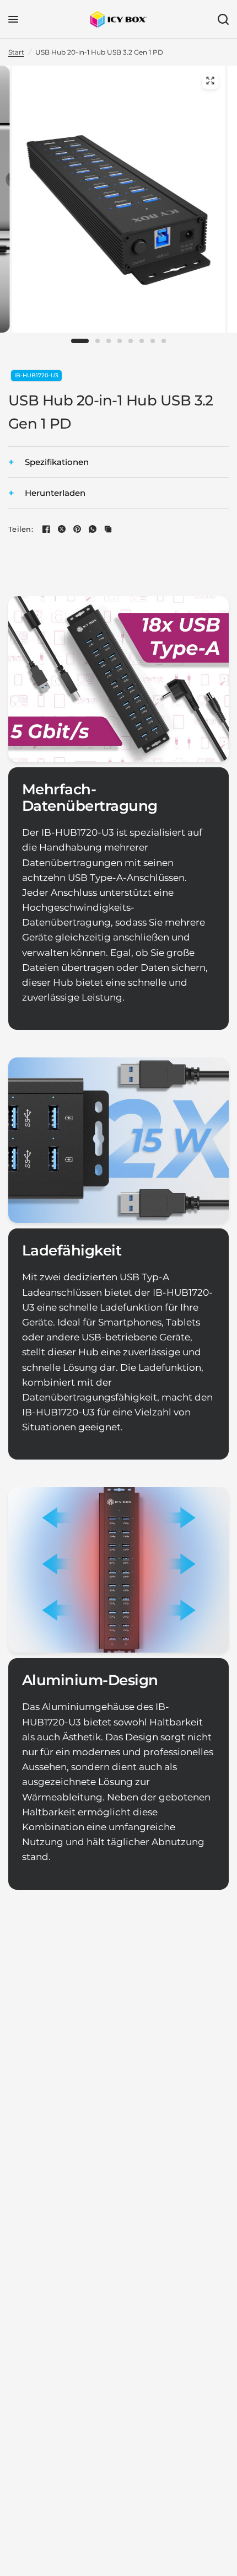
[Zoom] (210, 81)
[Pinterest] (77, 529)
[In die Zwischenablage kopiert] (108, 529)
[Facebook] (46, 529)
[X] (62, 529)
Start (16, 52)
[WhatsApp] (93, 529)
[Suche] (221, 19)
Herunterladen (55, 493)
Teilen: (21, 529)
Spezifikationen (57, 462)
